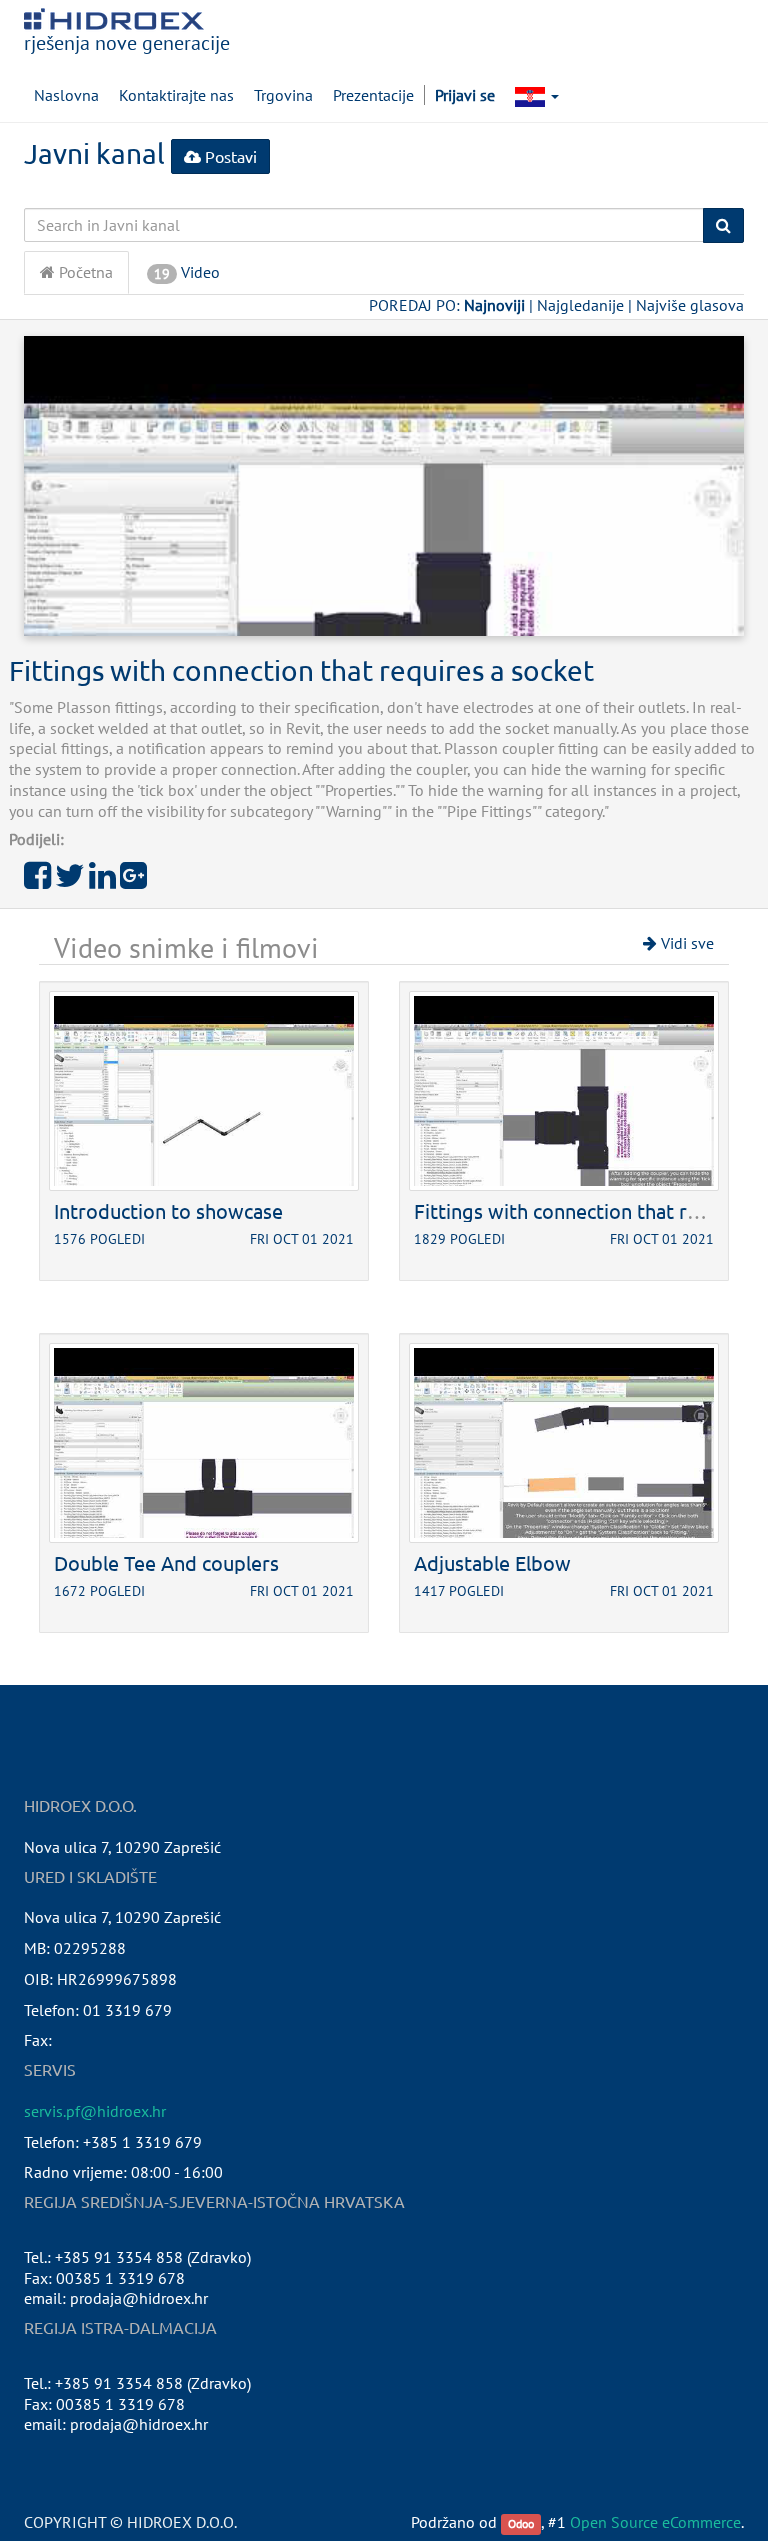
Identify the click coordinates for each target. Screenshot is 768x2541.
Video (187, 272)
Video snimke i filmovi (186, 947)
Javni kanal (94, 153)
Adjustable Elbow (492, 1562)
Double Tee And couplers (166, 1562)
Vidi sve (685, 943)
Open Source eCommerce (655, 2522)
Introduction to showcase (168, 1210)
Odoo (521, 2523)
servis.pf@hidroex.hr (95, 2111)
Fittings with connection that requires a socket (301, 670)
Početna (84, 272)
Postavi (229, 156)
